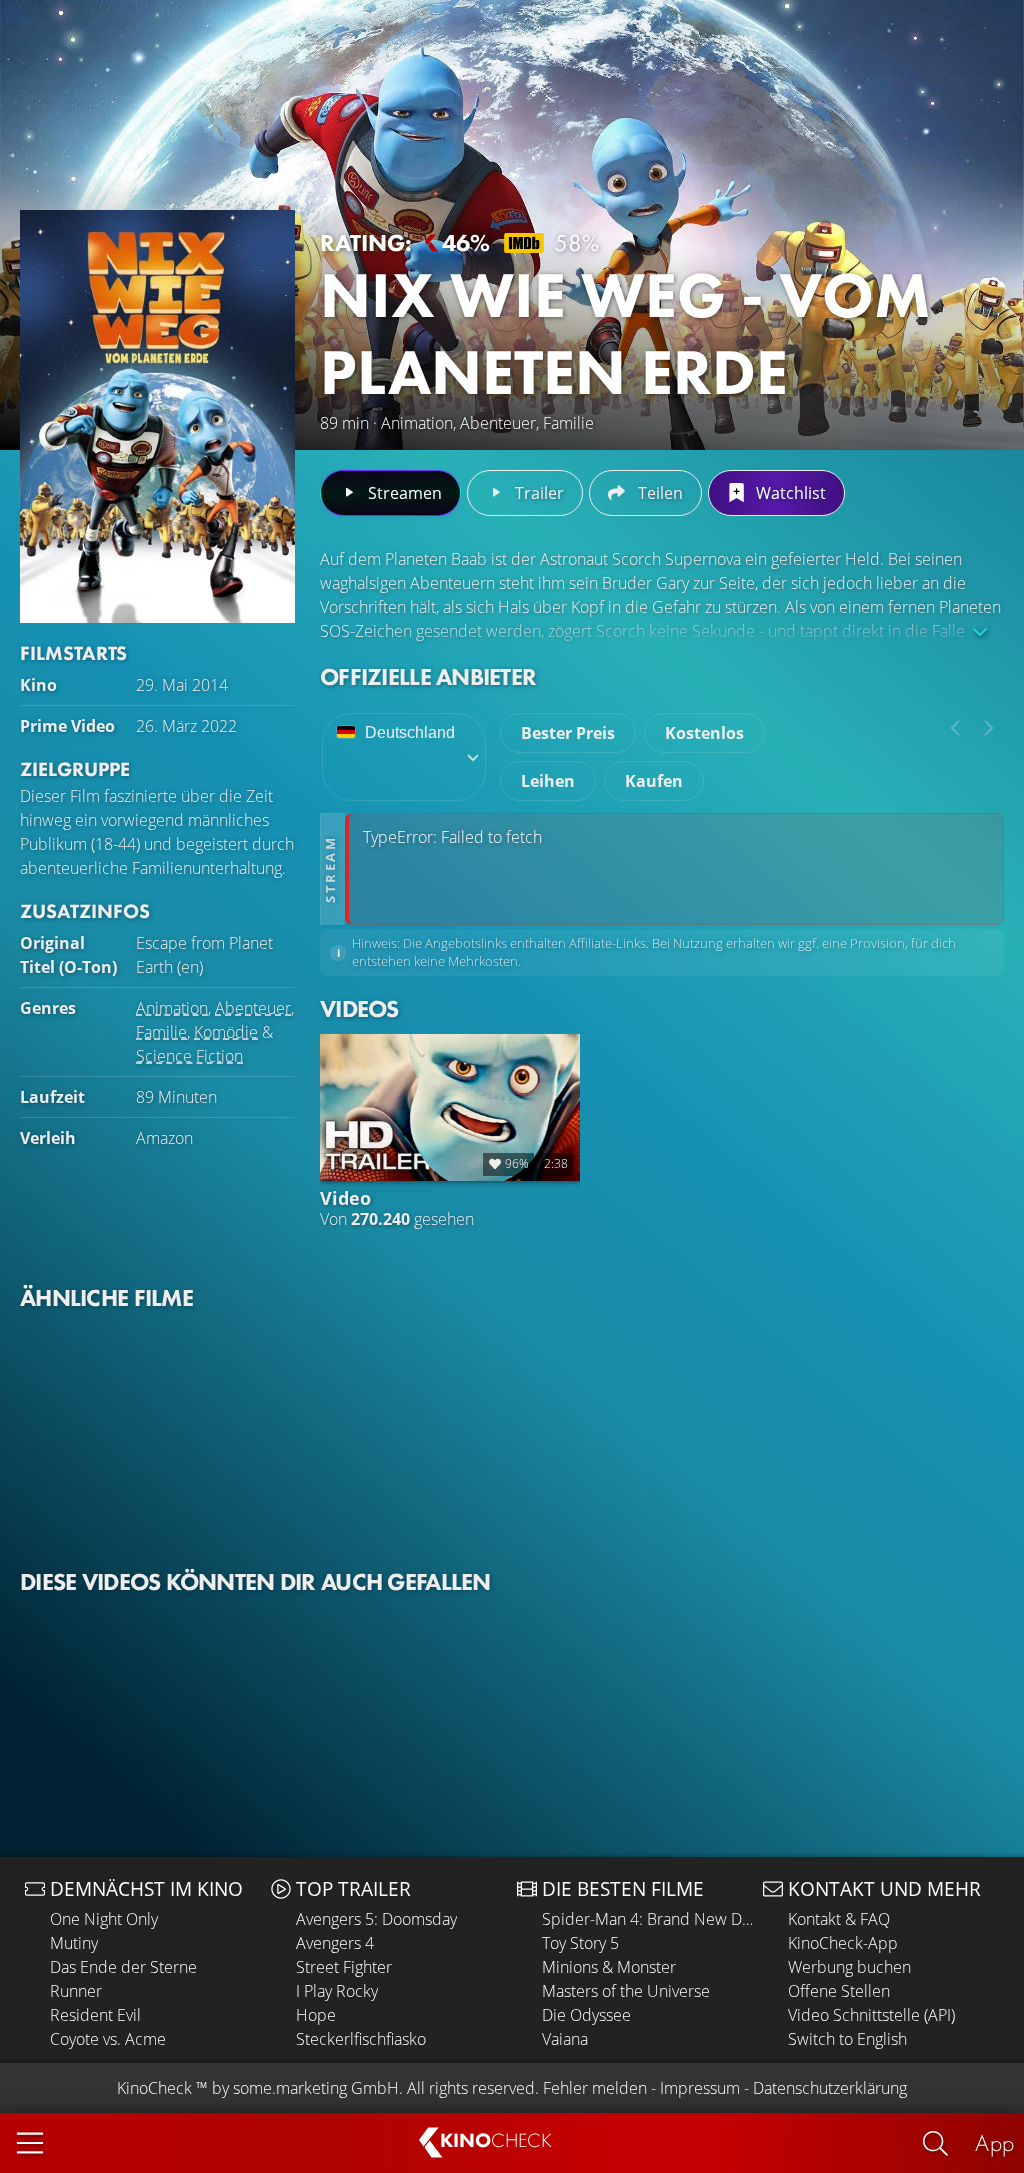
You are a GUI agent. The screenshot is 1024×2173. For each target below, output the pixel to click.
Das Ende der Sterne (123, 1967)
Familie (161, 1032)
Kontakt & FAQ (839, 1919)
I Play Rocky (337, 1991)
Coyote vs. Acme (108, 2039)
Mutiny (74, 1943)
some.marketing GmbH (316, 2088)
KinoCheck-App (843, 1943)
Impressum (700, 2088)
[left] (955, 728)
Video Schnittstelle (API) (871, 2015)
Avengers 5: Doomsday (376, 1919)
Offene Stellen (839, 1991)
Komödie (226, 1032)
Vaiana (565, 2039)
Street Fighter (344, 1967)
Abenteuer (253, 1008)
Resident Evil (95, 2015)
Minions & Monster (609, 1967)
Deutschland (410, 732)
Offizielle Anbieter (428, 676)
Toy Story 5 (580, 1943)
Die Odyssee (586, 2015)
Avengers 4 (335, 1943)
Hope (316, 2015)
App (994, 2142)
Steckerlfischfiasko (361, 2039)
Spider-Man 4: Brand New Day (647, 1919)
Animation (172, 1008)
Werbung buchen (849, 1967)
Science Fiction (189, 1056)
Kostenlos (704, 733)
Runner (76, 1991)
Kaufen (654, 781)
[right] (989, 728)
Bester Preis (568, 733)
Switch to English (847, 2039)
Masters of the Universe (626, 1991)
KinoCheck (154, 2088)
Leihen (548, 781)
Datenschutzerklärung (830, 2088)
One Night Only (104, 1919)
